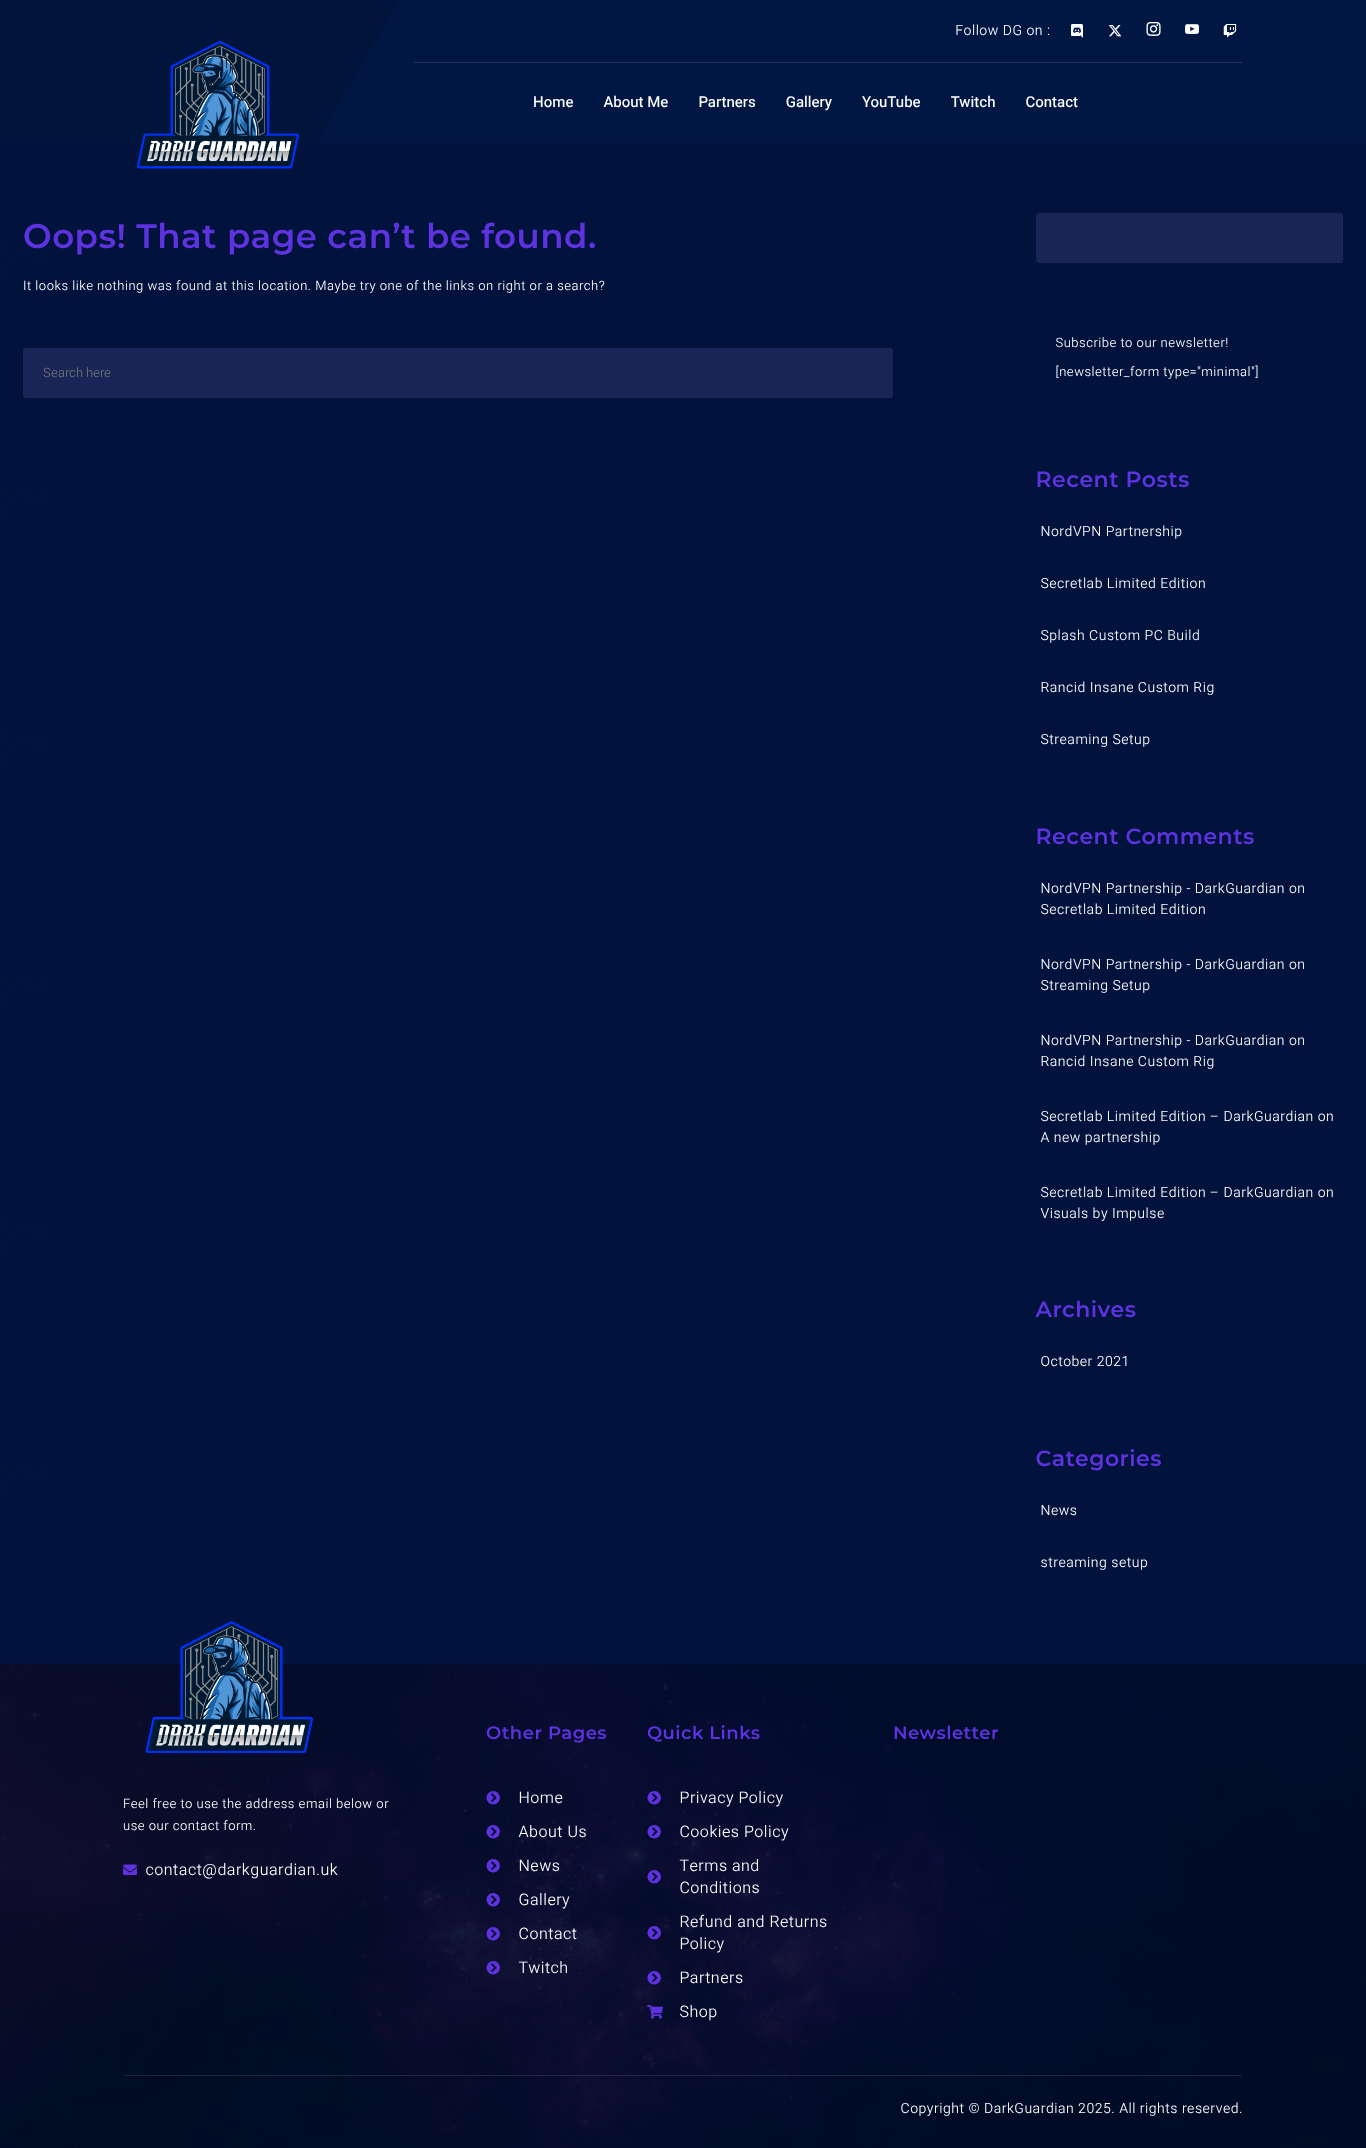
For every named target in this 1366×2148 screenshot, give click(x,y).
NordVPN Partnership (1112, 531)
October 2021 (1085, 1361)
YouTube (891, 103)
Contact (1051, 103)
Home (553, 103)
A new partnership (1101, 1137)
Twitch (973, 103)
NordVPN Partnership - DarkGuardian (1163, 888)
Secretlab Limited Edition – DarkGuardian (1177, 1116)
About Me (635, 103)
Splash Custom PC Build (1121, 635)
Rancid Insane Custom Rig (1128, 687)
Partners (726, 103)
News (1059, 1510)
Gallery (809, 103)
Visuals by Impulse (1103, 1213)
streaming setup (1095, 1562)
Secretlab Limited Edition (1124, 583)
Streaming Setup (1096, 739)
